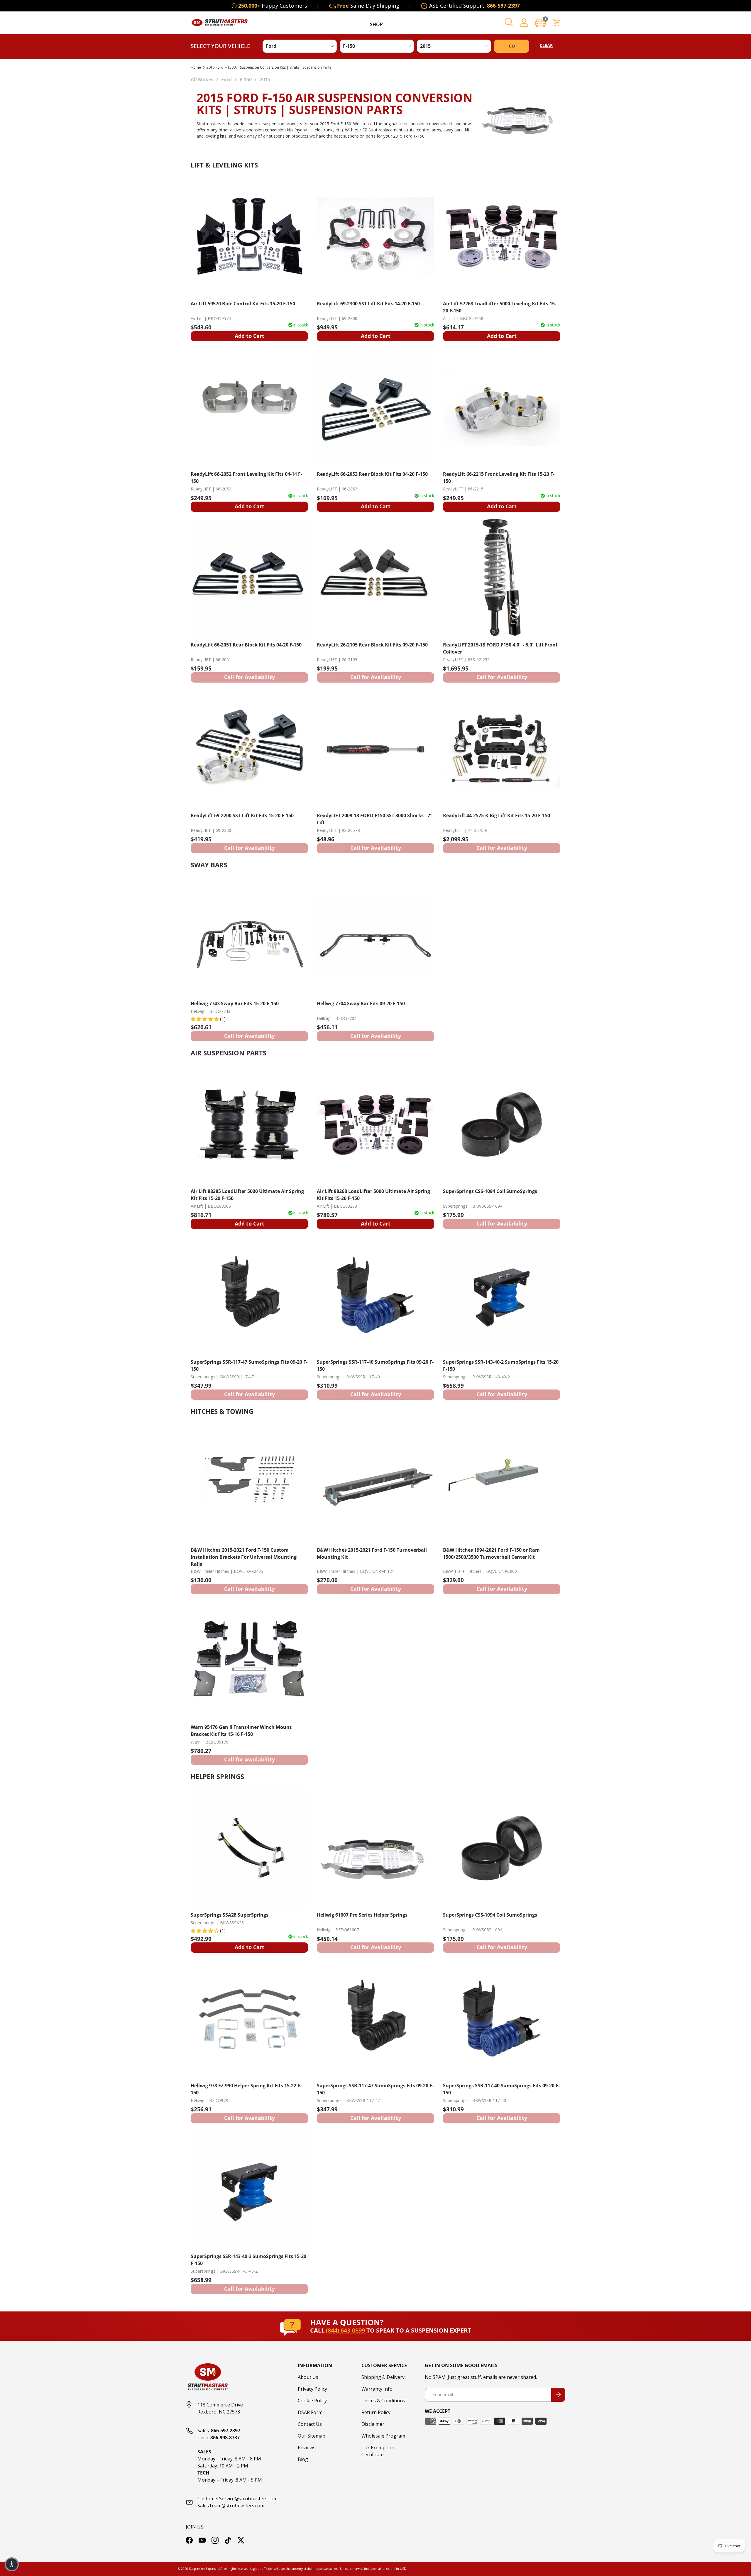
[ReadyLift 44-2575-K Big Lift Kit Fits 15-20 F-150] (502, 749)
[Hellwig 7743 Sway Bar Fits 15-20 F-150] (249, 937)
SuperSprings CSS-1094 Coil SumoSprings (490, 1191)
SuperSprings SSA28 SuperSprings (230, 1915)
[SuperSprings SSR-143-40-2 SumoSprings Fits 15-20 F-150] (502, 1295)
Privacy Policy (312, 2389)
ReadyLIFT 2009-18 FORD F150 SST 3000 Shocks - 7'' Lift (375, 819)
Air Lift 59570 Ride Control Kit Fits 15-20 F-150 (243, 304)
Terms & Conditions (383, 2401)
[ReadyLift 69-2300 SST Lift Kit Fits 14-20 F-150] (375, 237)
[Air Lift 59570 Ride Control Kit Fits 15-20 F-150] (249, 237)
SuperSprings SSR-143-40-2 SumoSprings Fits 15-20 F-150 (501, 1365)
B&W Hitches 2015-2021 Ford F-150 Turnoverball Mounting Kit (372, 1553)
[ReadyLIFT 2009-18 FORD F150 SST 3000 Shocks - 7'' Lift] (375, 749)
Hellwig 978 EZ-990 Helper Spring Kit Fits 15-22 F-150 (246, 2089)
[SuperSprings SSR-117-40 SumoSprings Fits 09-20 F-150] (375, 1295)
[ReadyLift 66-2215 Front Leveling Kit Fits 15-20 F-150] (502, 407)
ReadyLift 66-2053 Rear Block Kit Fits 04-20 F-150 (372, 474)
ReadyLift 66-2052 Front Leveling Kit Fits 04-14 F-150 (246, 478)
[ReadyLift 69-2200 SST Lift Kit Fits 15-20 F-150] (249, 749)
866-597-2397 (503, 6)
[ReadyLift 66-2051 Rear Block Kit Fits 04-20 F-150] (249, 578)
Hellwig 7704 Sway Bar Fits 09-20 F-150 (361, 1003)
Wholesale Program (383, 2436)
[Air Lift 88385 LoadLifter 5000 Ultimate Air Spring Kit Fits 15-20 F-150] (249, 1124)
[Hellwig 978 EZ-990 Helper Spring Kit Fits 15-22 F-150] (249, 2019)
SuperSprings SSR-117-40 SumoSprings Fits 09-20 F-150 (375, 1365)
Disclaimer (373, 2424)
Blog (303, 2459)
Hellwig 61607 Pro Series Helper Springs (362, 1915)
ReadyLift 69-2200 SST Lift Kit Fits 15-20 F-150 (242, 815)
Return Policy (376, 2412)
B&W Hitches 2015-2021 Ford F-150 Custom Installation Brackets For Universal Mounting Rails (244, 1557)
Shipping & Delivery (383, 2377)
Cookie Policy (312, 2401)
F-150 (246, 79)
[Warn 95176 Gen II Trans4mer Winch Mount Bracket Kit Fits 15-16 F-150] (249, 1660)
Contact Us (310, 2424)
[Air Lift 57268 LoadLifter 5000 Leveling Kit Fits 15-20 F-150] (502, 237)
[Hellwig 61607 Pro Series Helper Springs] (375, 1848)
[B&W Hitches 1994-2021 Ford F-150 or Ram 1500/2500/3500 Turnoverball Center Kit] (502, 1483)
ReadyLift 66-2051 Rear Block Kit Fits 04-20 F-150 (246, 645)
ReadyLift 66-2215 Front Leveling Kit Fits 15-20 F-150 (499, 478)
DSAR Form (310, 2412)
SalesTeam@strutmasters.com (231, 2506)
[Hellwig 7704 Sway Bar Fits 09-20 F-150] (375, 937)
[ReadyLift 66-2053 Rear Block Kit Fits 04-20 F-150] (375, 407)
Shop (376, 24)
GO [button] (512, 46)
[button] (540, 23)
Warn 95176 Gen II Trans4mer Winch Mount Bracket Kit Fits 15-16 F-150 (241, 1731)
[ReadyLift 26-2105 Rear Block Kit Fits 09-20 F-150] (375, 578)
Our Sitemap (312, 2436)
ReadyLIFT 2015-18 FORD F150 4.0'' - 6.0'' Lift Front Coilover (500, 648)
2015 (265, 79)
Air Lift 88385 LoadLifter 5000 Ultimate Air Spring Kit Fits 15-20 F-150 (247, 1195)
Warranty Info (377, 2389)
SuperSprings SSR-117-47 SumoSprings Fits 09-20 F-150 (249, 1365)
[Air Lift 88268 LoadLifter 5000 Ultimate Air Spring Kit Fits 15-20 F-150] (375, 1124)
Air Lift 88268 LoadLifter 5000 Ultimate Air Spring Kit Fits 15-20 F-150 (373, 1195)
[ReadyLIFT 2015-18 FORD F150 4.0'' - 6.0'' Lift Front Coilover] (502, 578)
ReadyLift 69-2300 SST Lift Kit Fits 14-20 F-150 (368, 304)
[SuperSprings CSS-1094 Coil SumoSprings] (502, 1124)
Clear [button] (546, 45)
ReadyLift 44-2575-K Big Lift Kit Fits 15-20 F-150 (497, 815)
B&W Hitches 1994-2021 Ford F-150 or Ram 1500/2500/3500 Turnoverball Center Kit (491, 1553)
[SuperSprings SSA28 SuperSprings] (249, 1848)
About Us (308, 2377)
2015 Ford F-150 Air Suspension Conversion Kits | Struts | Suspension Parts (269, 67)
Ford (226, 79)
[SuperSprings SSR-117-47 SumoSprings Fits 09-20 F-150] (249, 1295)
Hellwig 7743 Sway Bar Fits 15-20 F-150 (235, 1003)
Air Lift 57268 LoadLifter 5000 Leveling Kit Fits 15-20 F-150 (500, 307)
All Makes (202, 79)
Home (196, 67)
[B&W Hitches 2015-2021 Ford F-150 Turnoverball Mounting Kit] (375, 1483)
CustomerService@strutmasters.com (237, 2499)
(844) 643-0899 (346, 2330)
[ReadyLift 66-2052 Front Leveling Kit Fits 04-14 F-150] (249, 407)
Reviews (307, 2448)
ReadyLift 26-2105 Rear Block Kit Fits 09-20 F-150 (372, 645)
